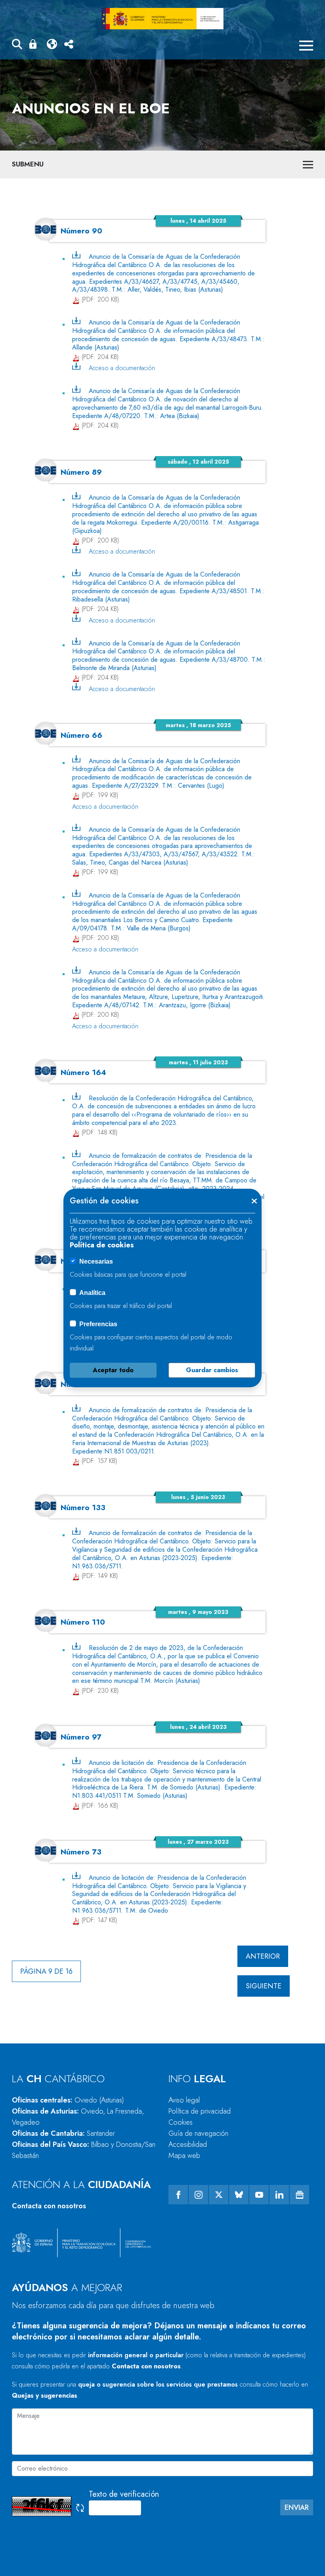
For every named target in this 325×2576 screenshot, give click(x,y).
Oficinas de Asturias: (78, 2117)
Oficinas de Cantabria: (63, 2133)
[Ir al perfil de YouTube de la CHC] (259, 2195)
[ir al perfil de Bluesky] (239, 2195)
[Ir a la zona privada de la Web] (34, 44)
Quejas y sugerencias (45, 2396)
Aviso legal (184, 2100)
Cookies (181, 2122)
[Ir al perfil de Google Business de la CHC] (299, 2195)
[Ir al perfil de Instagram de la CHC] (198, 2195)
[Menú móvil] (306, 46)
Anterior (263, 1956)
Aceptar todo (113, 1370)
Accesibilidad (188, 2144)
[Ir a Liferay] (162, 19)
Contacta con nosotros (49, 2206)
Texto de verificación (124, 2494)
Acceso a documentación (122, 368)
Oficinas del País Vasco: (84, 2150)
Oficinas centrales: (68, 2100)
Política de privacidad (200, 2111)
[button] (17, 45)
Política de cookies (102, 1245)
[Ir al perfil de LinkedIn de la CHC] (279, 2195)
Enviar (297, 2507)
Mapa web (184, 2156)
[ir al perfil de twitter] (219, 2195)
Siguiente (264, 1986)
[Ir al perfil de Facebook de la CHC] (178, 2195)
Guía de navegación (198, 2133)
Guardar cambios (212, 1370)
